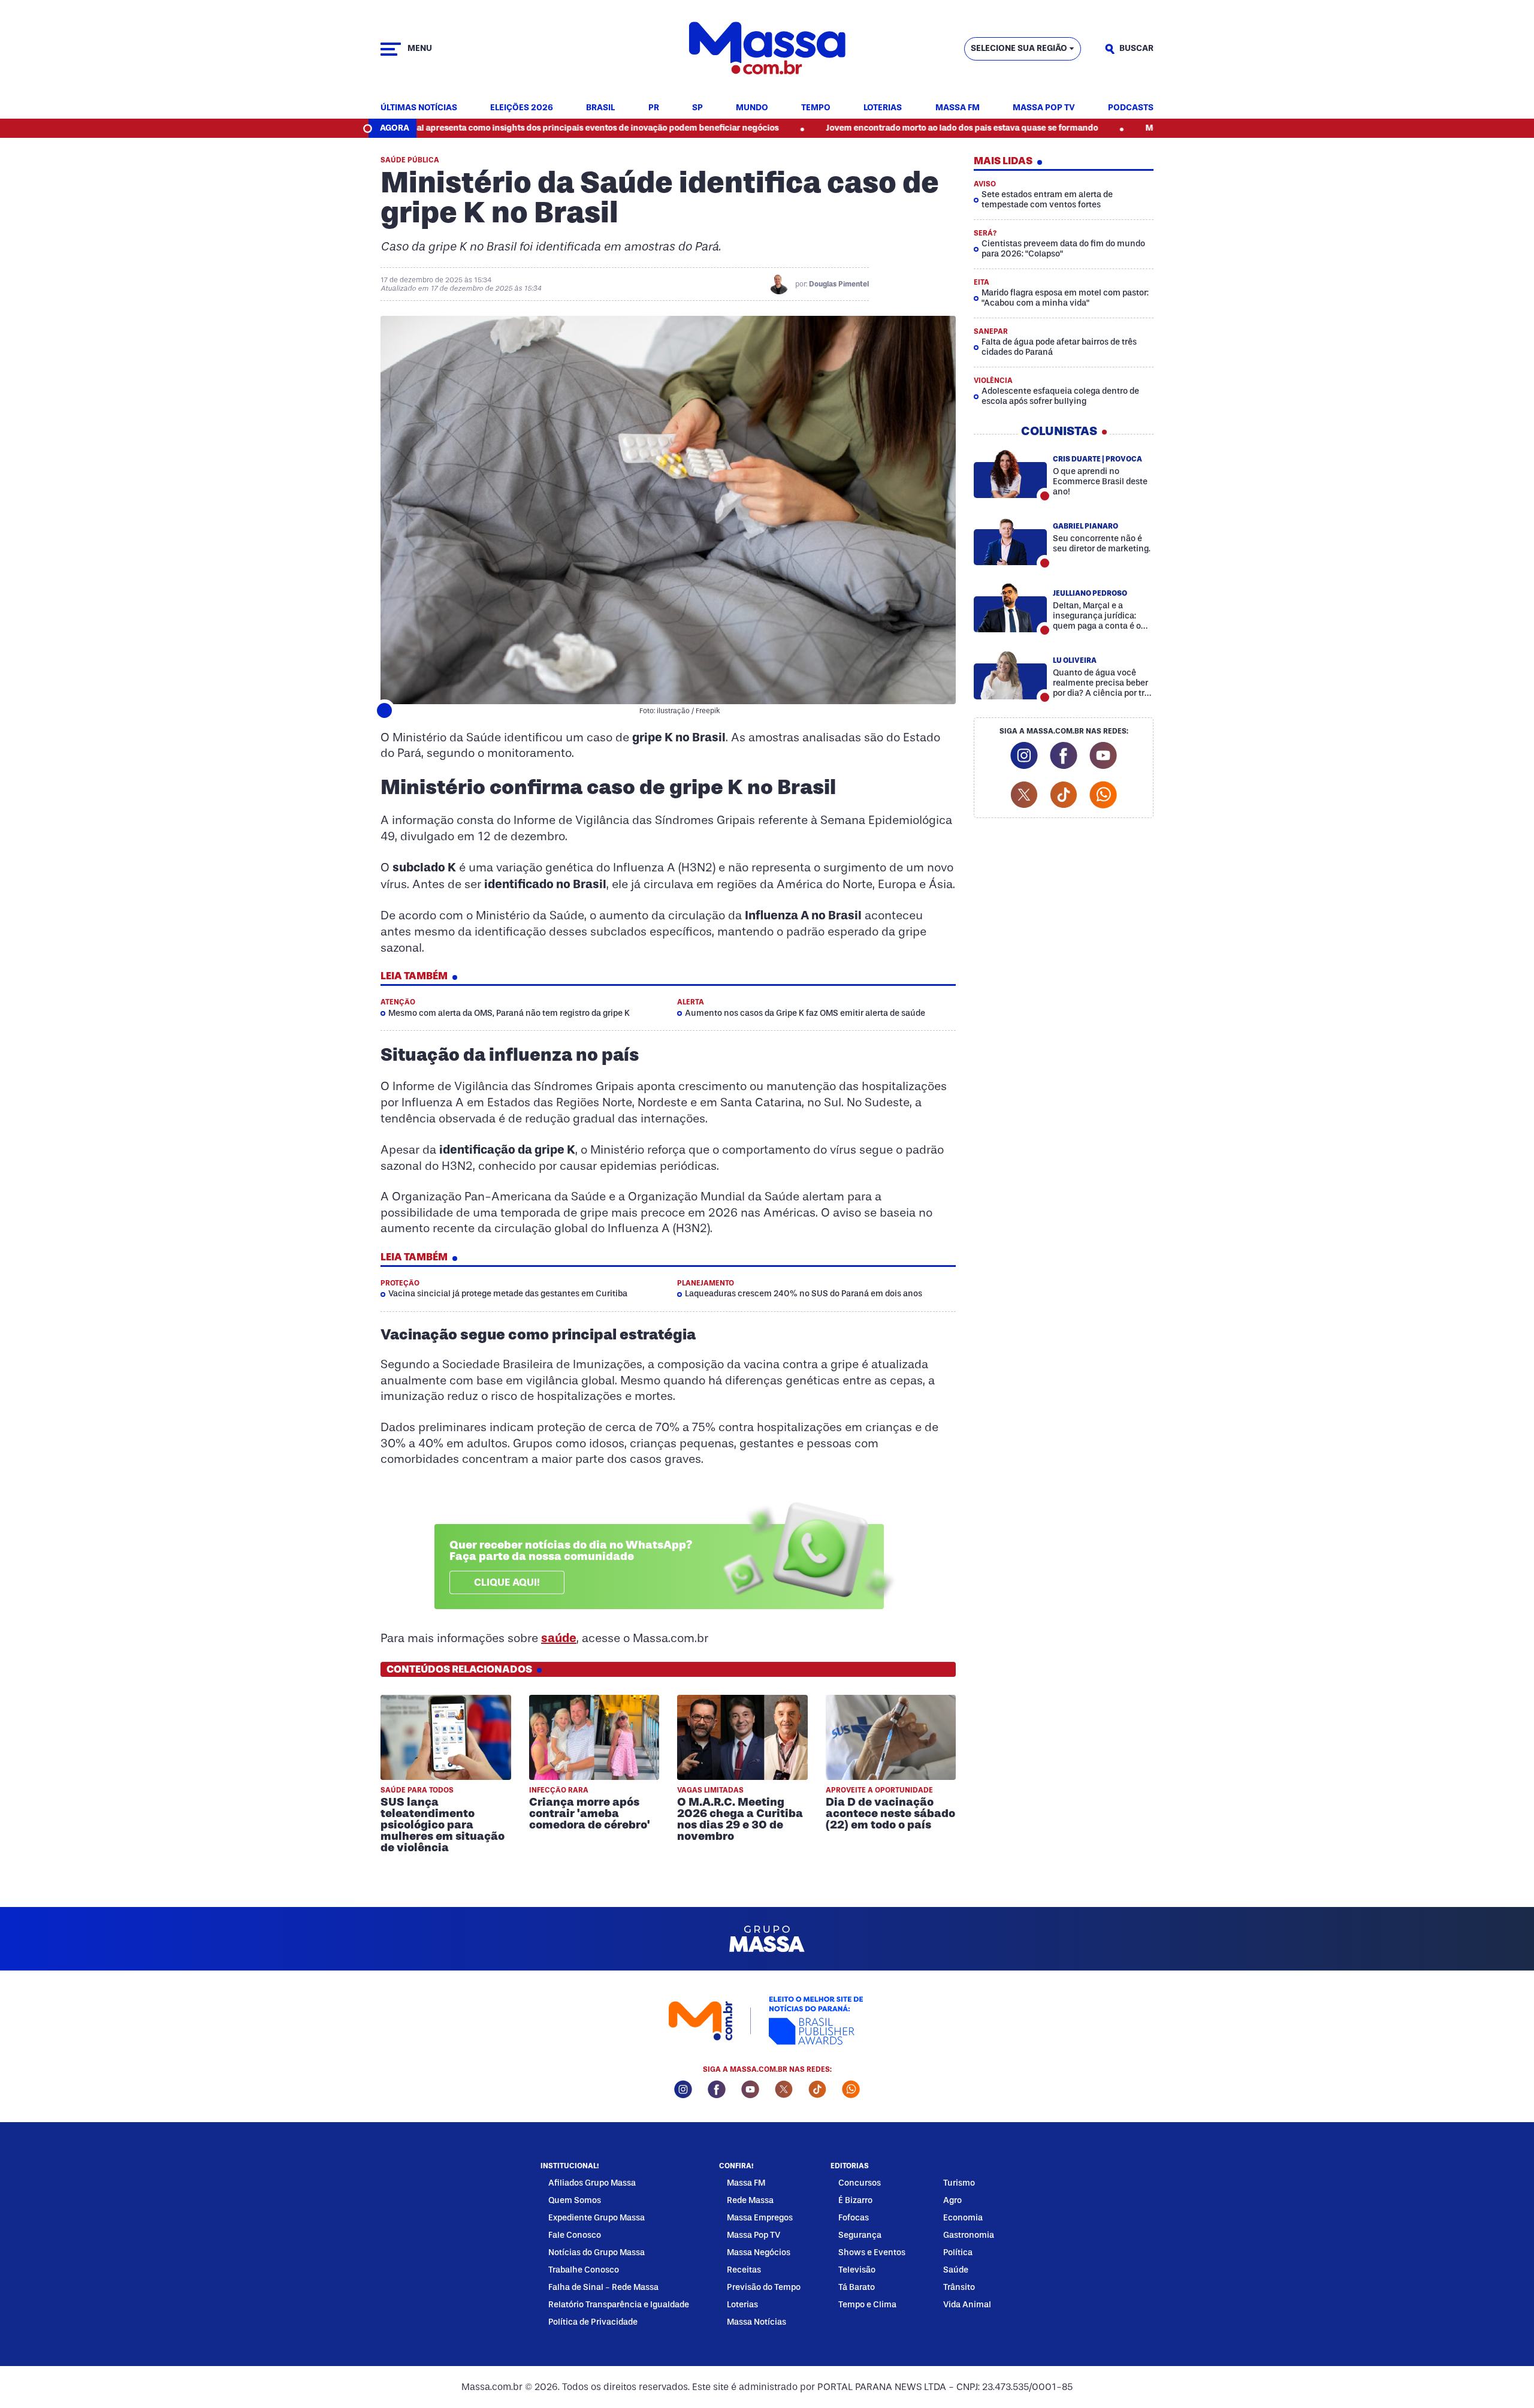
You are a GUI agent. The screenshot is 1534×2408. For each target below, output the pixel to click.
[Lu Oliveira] (1010, 675)
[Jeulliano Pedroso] (1010, 608)
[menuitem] (419, 108)
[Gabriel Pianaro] (1010, 541)
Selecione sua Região (1019, 48)
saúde (559, 1638)
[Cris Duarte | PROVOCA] (1010, 473)
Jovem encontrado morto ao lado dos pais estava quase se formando (864, 128)
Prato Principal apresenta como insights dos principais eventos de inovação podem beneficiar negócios (473, 128)
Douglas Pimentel (839, 284)
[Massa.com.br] (767, 49)
